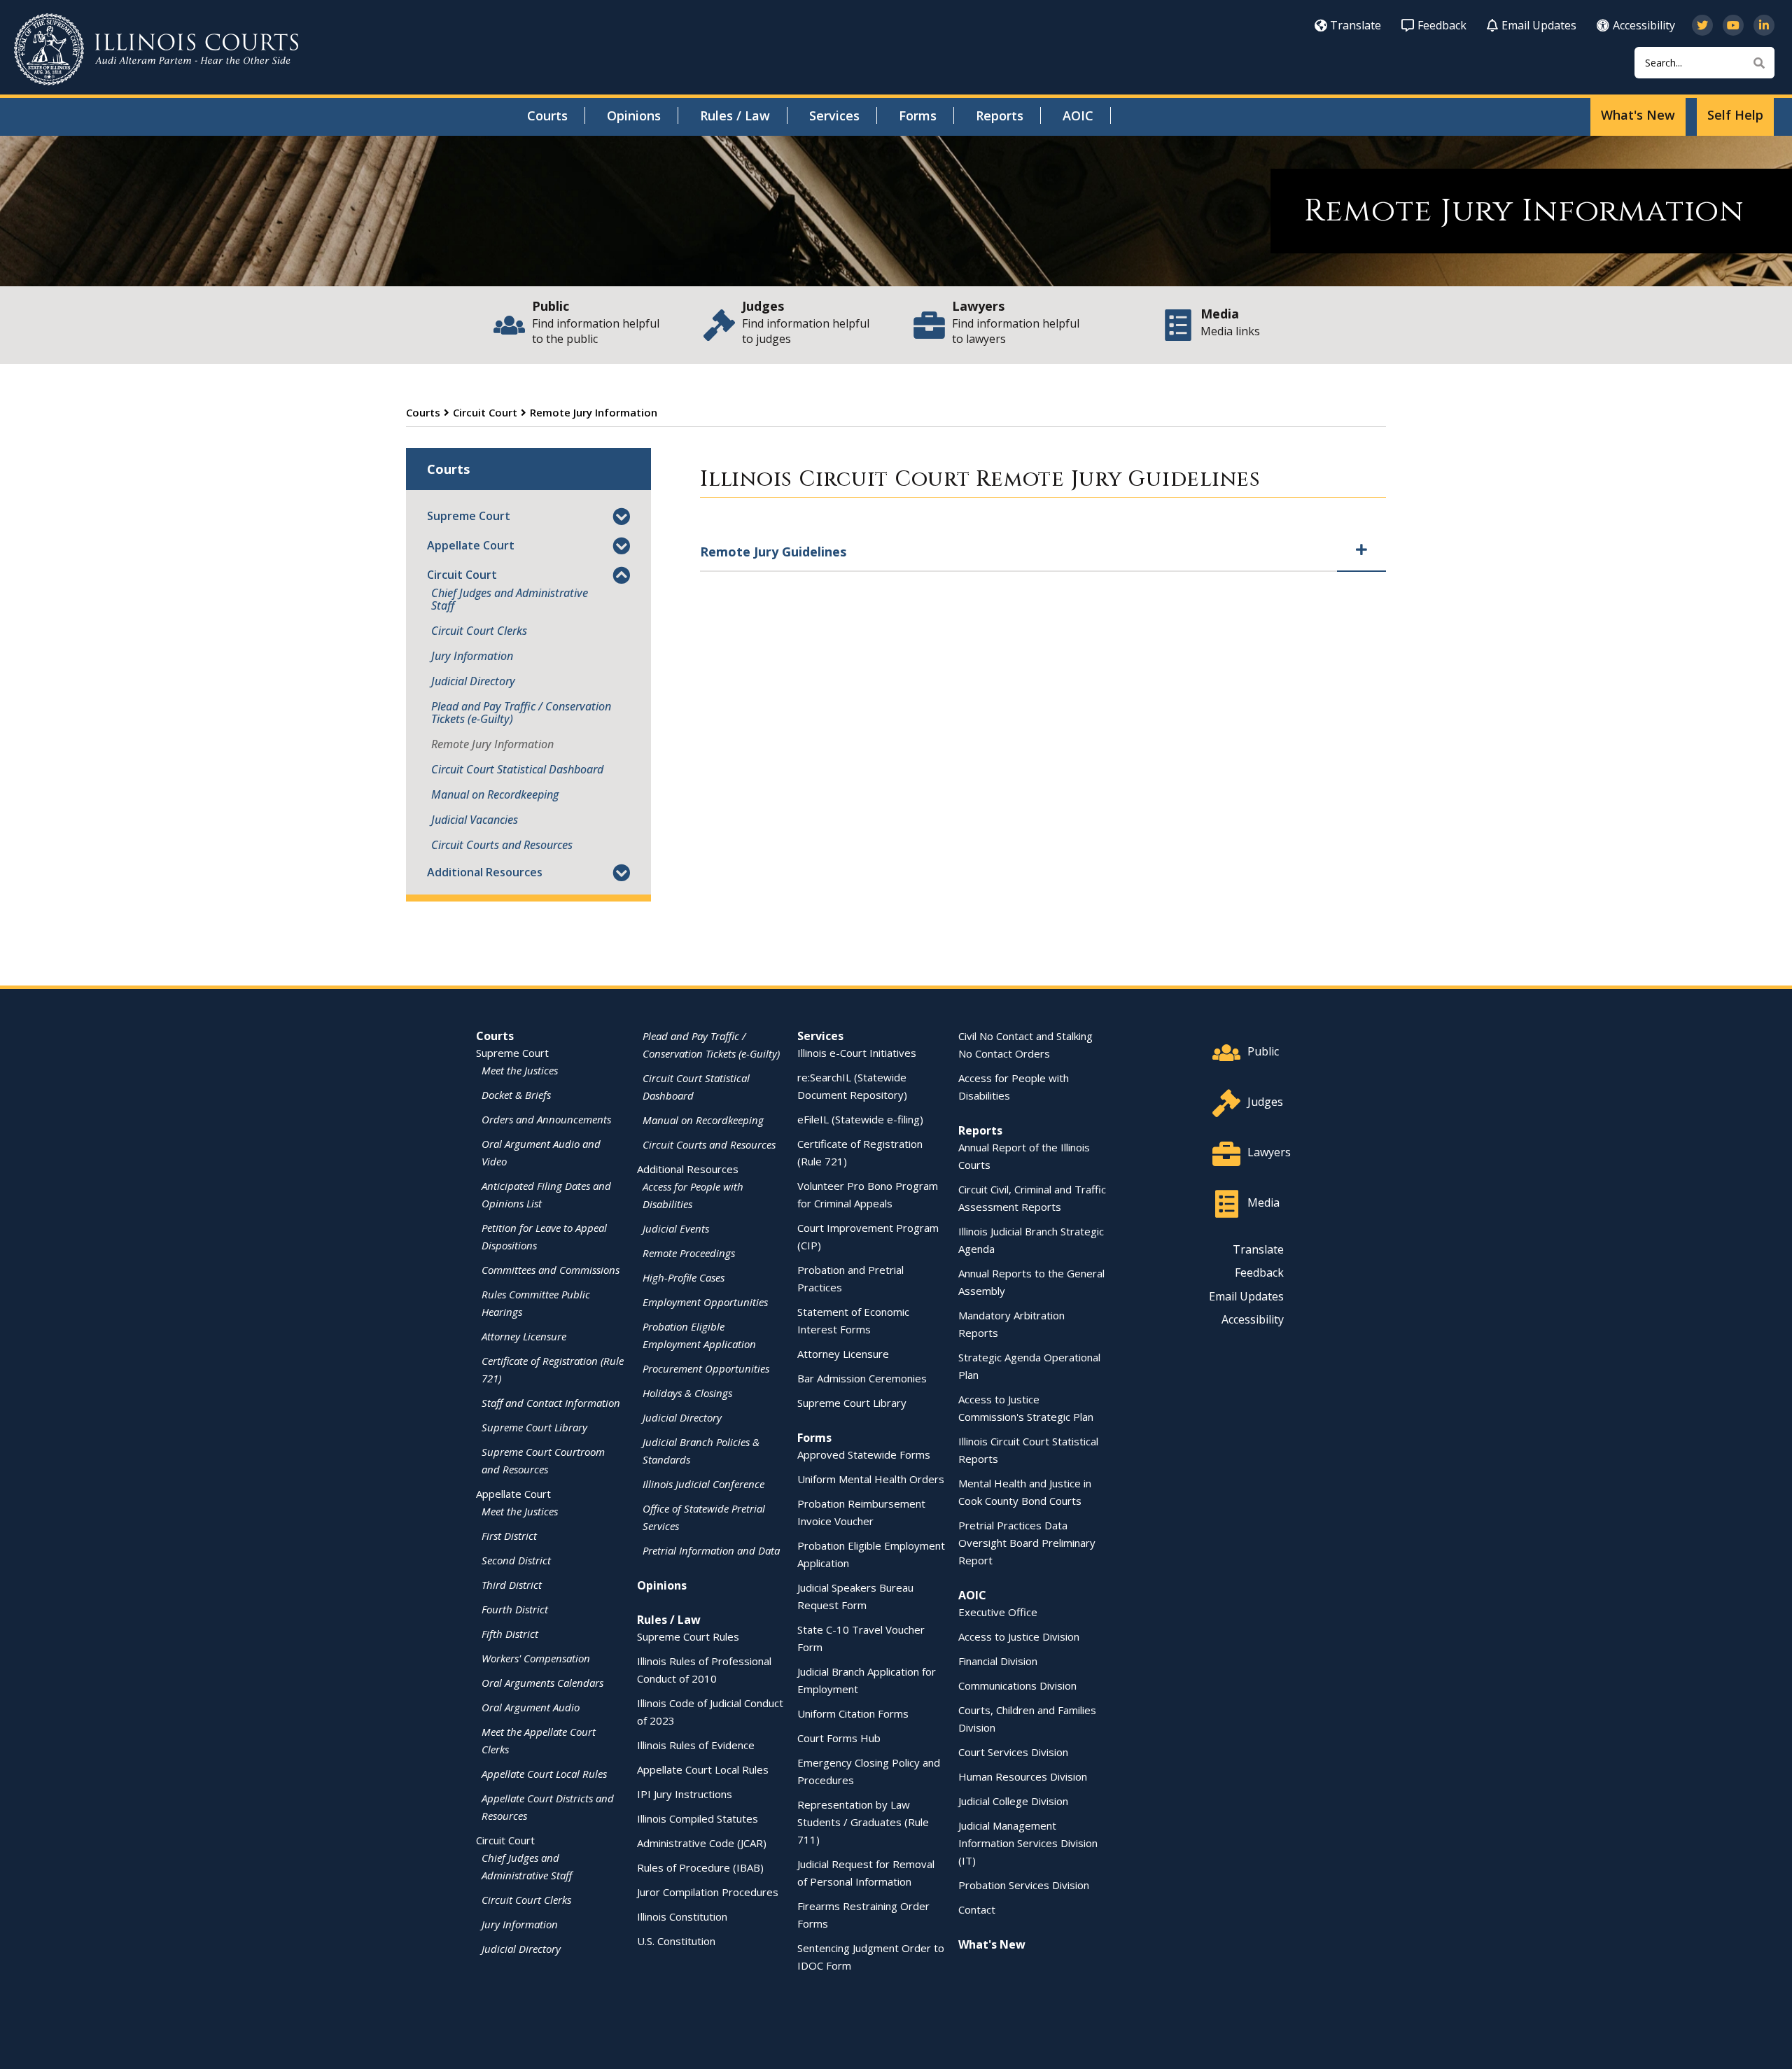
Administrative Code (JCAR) (702, 1843)
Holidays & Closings (687, 1393)
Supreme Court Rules (688, 1636)
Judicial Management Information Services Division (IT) (1028, 1843)
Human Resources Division (1023, 1776)
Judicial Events (676, 1228)
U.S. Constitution (676, 1941)
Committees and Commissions (551, 1270)
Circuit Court (485, 412)
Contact (977, 1909)
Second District (516, 1560)
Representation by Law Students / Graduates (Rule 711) (863, 1822)
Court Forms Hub (839, 1738)
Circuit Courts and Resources (502, 845)
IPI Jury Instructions (685, 1794)
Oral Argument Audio (531, 1707)
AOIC (1078, 115)
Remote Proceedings (689, 1253)
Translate (1356, 25)
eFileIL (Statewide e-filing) (860, 1119)
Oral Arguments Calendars (542, 1683)
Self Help (1735, 115)
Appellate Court (471, 545)
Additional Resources (485, 872)
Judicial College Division (1013, 1801)
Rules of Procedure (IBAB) (700, 1867)
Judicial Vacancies (475, 820)
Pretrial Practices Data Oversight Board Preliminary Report (1027, 1543)
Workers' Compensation (536, 1658)
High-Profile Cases (684, 1277)
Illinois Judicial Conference (703, 1484)
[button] (621, 518)
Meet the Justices (520, 1070)
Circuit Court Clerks (479, 631)
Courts (547, 115)
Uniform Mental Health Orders (871, 1479)
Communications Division (1017, 1685)
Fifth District (510, 1634)
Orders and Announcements (546, 1119)
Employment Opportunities (705, 1302)
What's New (1638, 115)
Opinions (634, 115)
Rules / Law (735, 115)
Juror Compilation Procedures (708, 1892)
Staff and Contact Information (551, 1403)
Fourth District (515, 1609)
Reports (1000, 115)
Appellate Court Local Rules (544, 1774)
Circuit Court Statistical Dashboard (517, 769)
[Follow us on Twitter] (1702, 25)
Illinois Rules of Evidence (696, 1745)
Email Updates (1539, 25)
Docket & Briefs (516, 1095)
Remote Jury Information (492, 744)
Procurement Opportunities (706, 1368)
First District (509, 1536)
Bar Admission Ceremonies (862, 1378)
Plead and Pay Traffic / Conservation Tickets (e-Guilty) (521, 713)
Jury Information (472, 656)
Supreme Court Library (534, 1427)
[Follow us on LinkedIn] (1764, 25)
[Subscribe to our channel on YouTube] (1733, 25)
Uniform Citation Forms (853, 1713)
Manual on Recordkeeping (495, 794)
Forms (918, 115)
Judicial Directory (473, 681)
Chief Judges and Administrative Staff (510, 599)
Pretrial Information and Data (711, 1550)
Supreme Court (469, 516)
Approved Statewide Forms (864, 1454)
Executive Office (998, 1612)
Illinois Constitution (682, 1916)
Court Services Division (1013, 1752)
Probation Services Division (1024, 1885)
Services (834, 115)
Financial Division (998, 1661)
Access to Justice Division (1019, 1636)
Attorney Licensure (524, 1336)
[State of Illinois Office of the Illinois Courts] (156, 49)
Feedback (1442, 25)
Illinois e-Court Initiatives (857, 1053)
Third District (512, 1585)
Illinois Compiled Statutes (698, 1818)
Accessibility (1644, 25)
